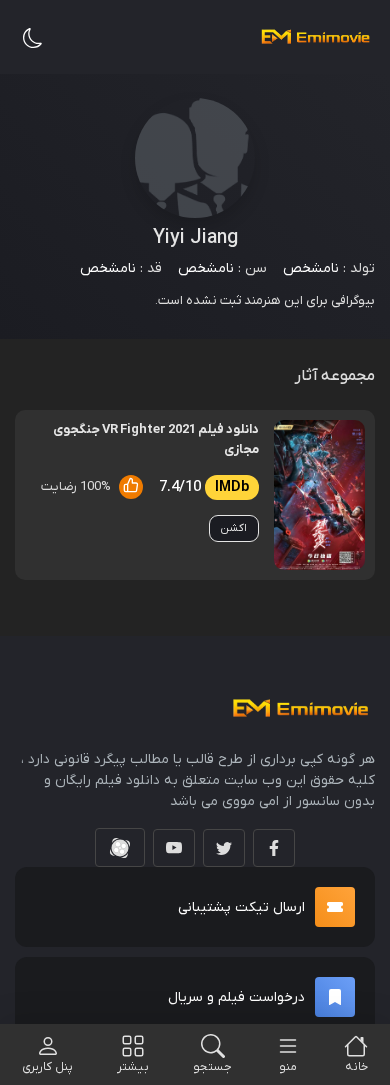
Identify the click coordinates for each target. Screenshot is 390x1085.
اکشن (234, 528)
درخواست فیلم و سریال (236, 997)
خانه (356, 1067)
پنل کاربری (47, 1067)
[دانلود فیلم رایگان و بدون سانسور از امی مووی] (315, 37)
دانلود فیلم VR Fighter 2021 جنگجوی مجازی (156, 439)
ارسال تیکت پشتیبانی (241, 907)
